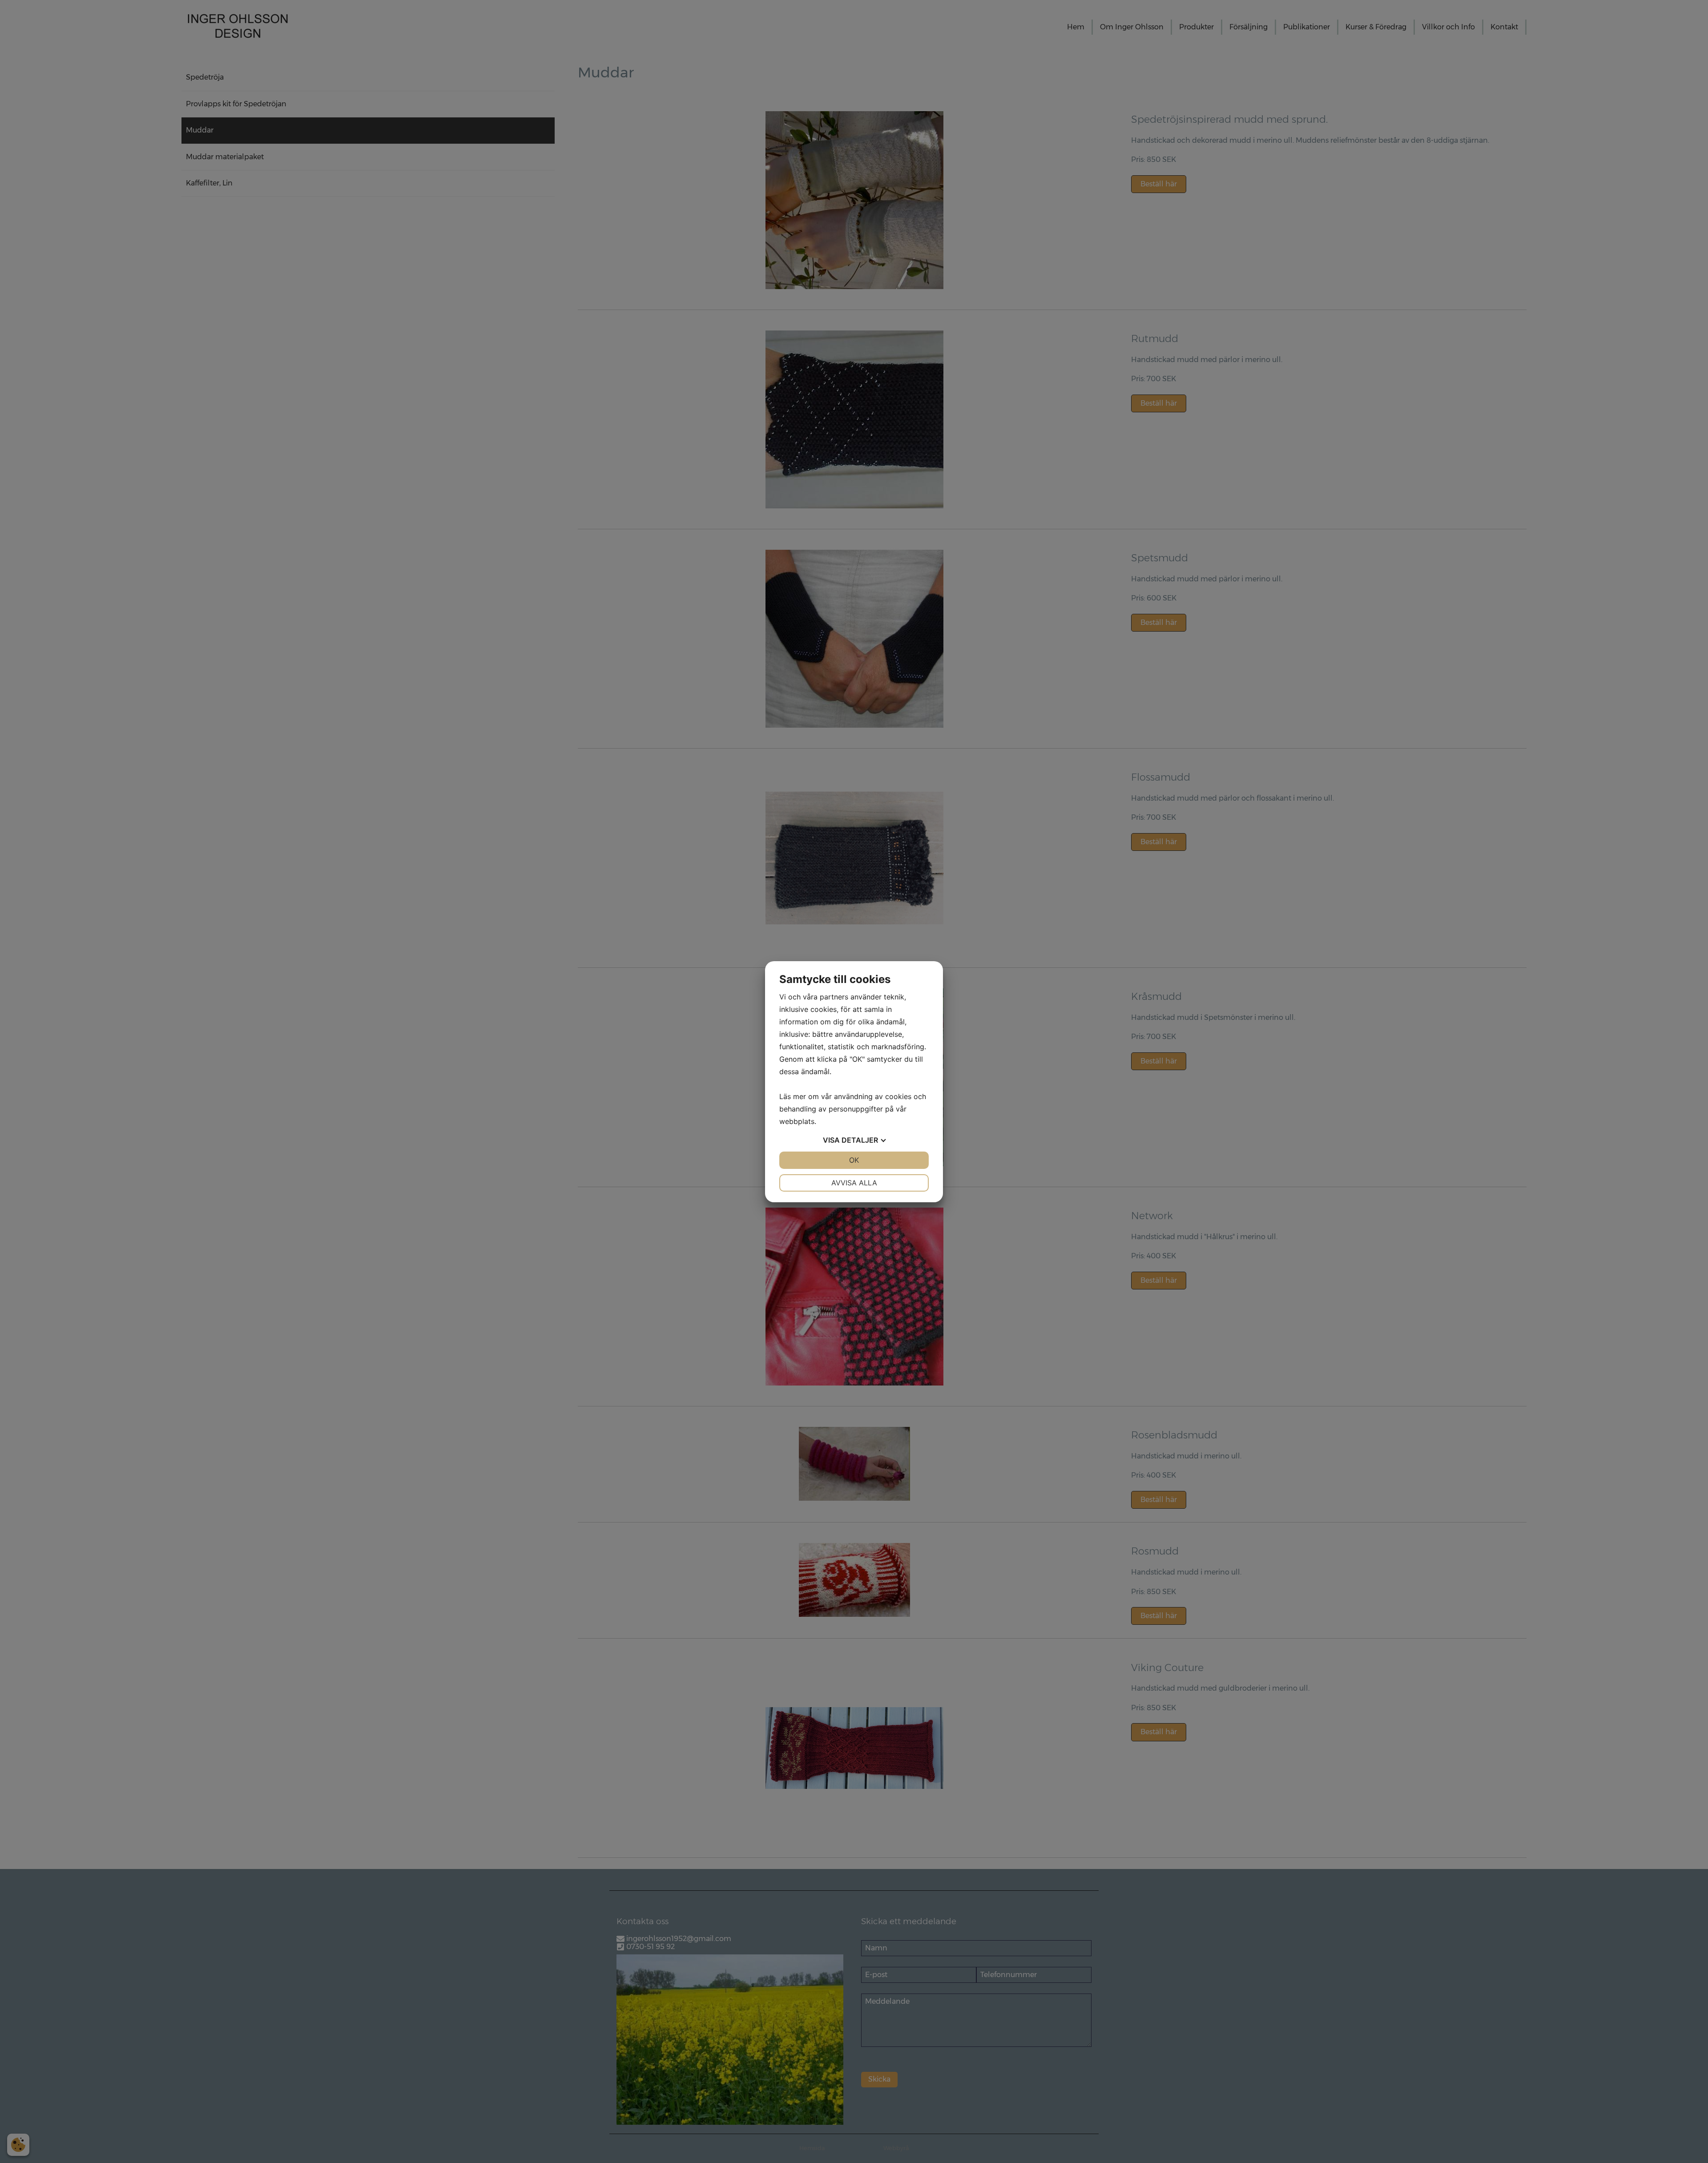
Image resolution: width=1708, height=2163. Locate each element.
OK (854, 1160)
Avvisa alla (854, 1183)
